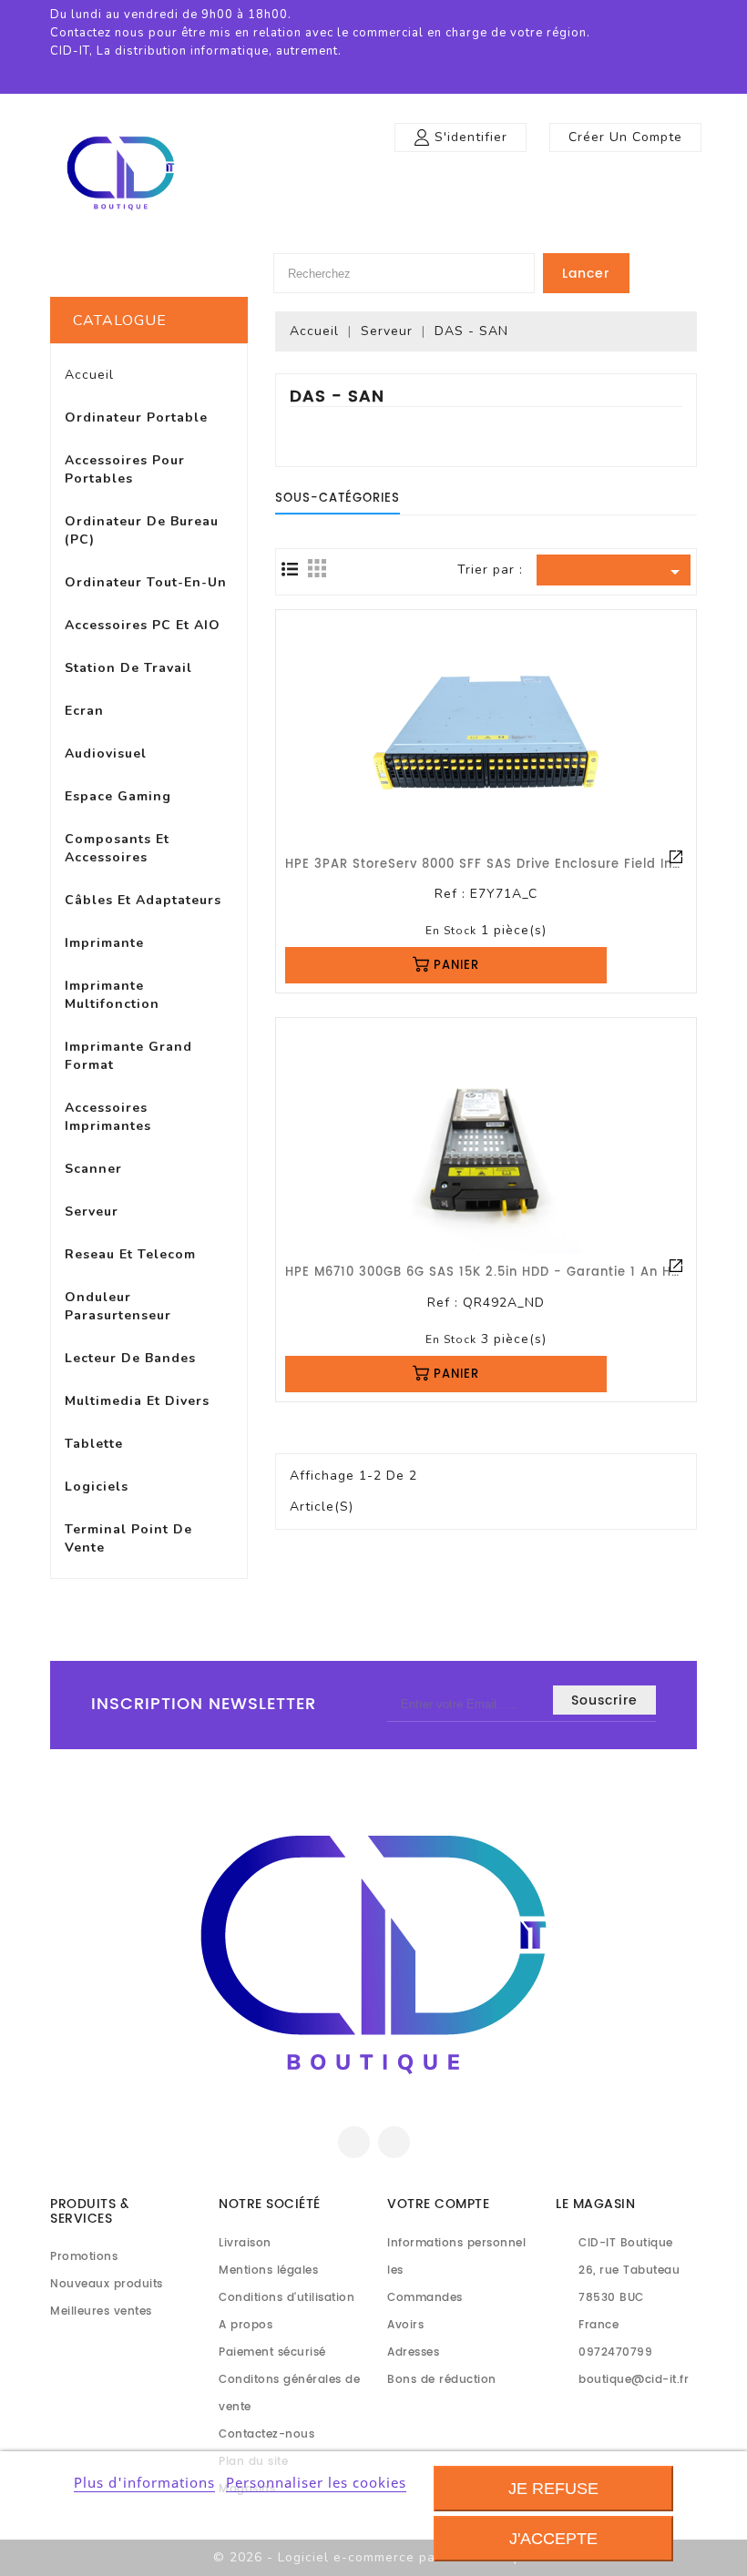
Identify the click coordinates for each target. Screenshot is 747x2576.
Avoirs (405, 2325)
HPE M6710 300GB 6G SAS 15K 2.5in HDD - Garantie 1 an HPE (486, 1273)
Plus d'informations (144, 2482)
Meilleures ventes (101, 2311)
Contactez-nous (266, 2434)
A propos (246, 2325)
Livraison (245, 2243)
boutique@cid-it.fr (634, 2380)
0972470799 (615, 2352)
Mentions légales (268, 2271)
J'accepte (553, 2539)
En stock (451, 931)
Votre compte (438, 2204)
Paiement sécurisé (272, 2352)
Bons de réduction (442, 2380)
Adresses (413, 2352)
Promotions (84, 2257)
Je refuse (553, 2489)
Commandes (425, 2298)
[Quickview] (676, 857)
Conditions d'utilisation (287, 2298)
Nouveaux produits (107, 2284)
